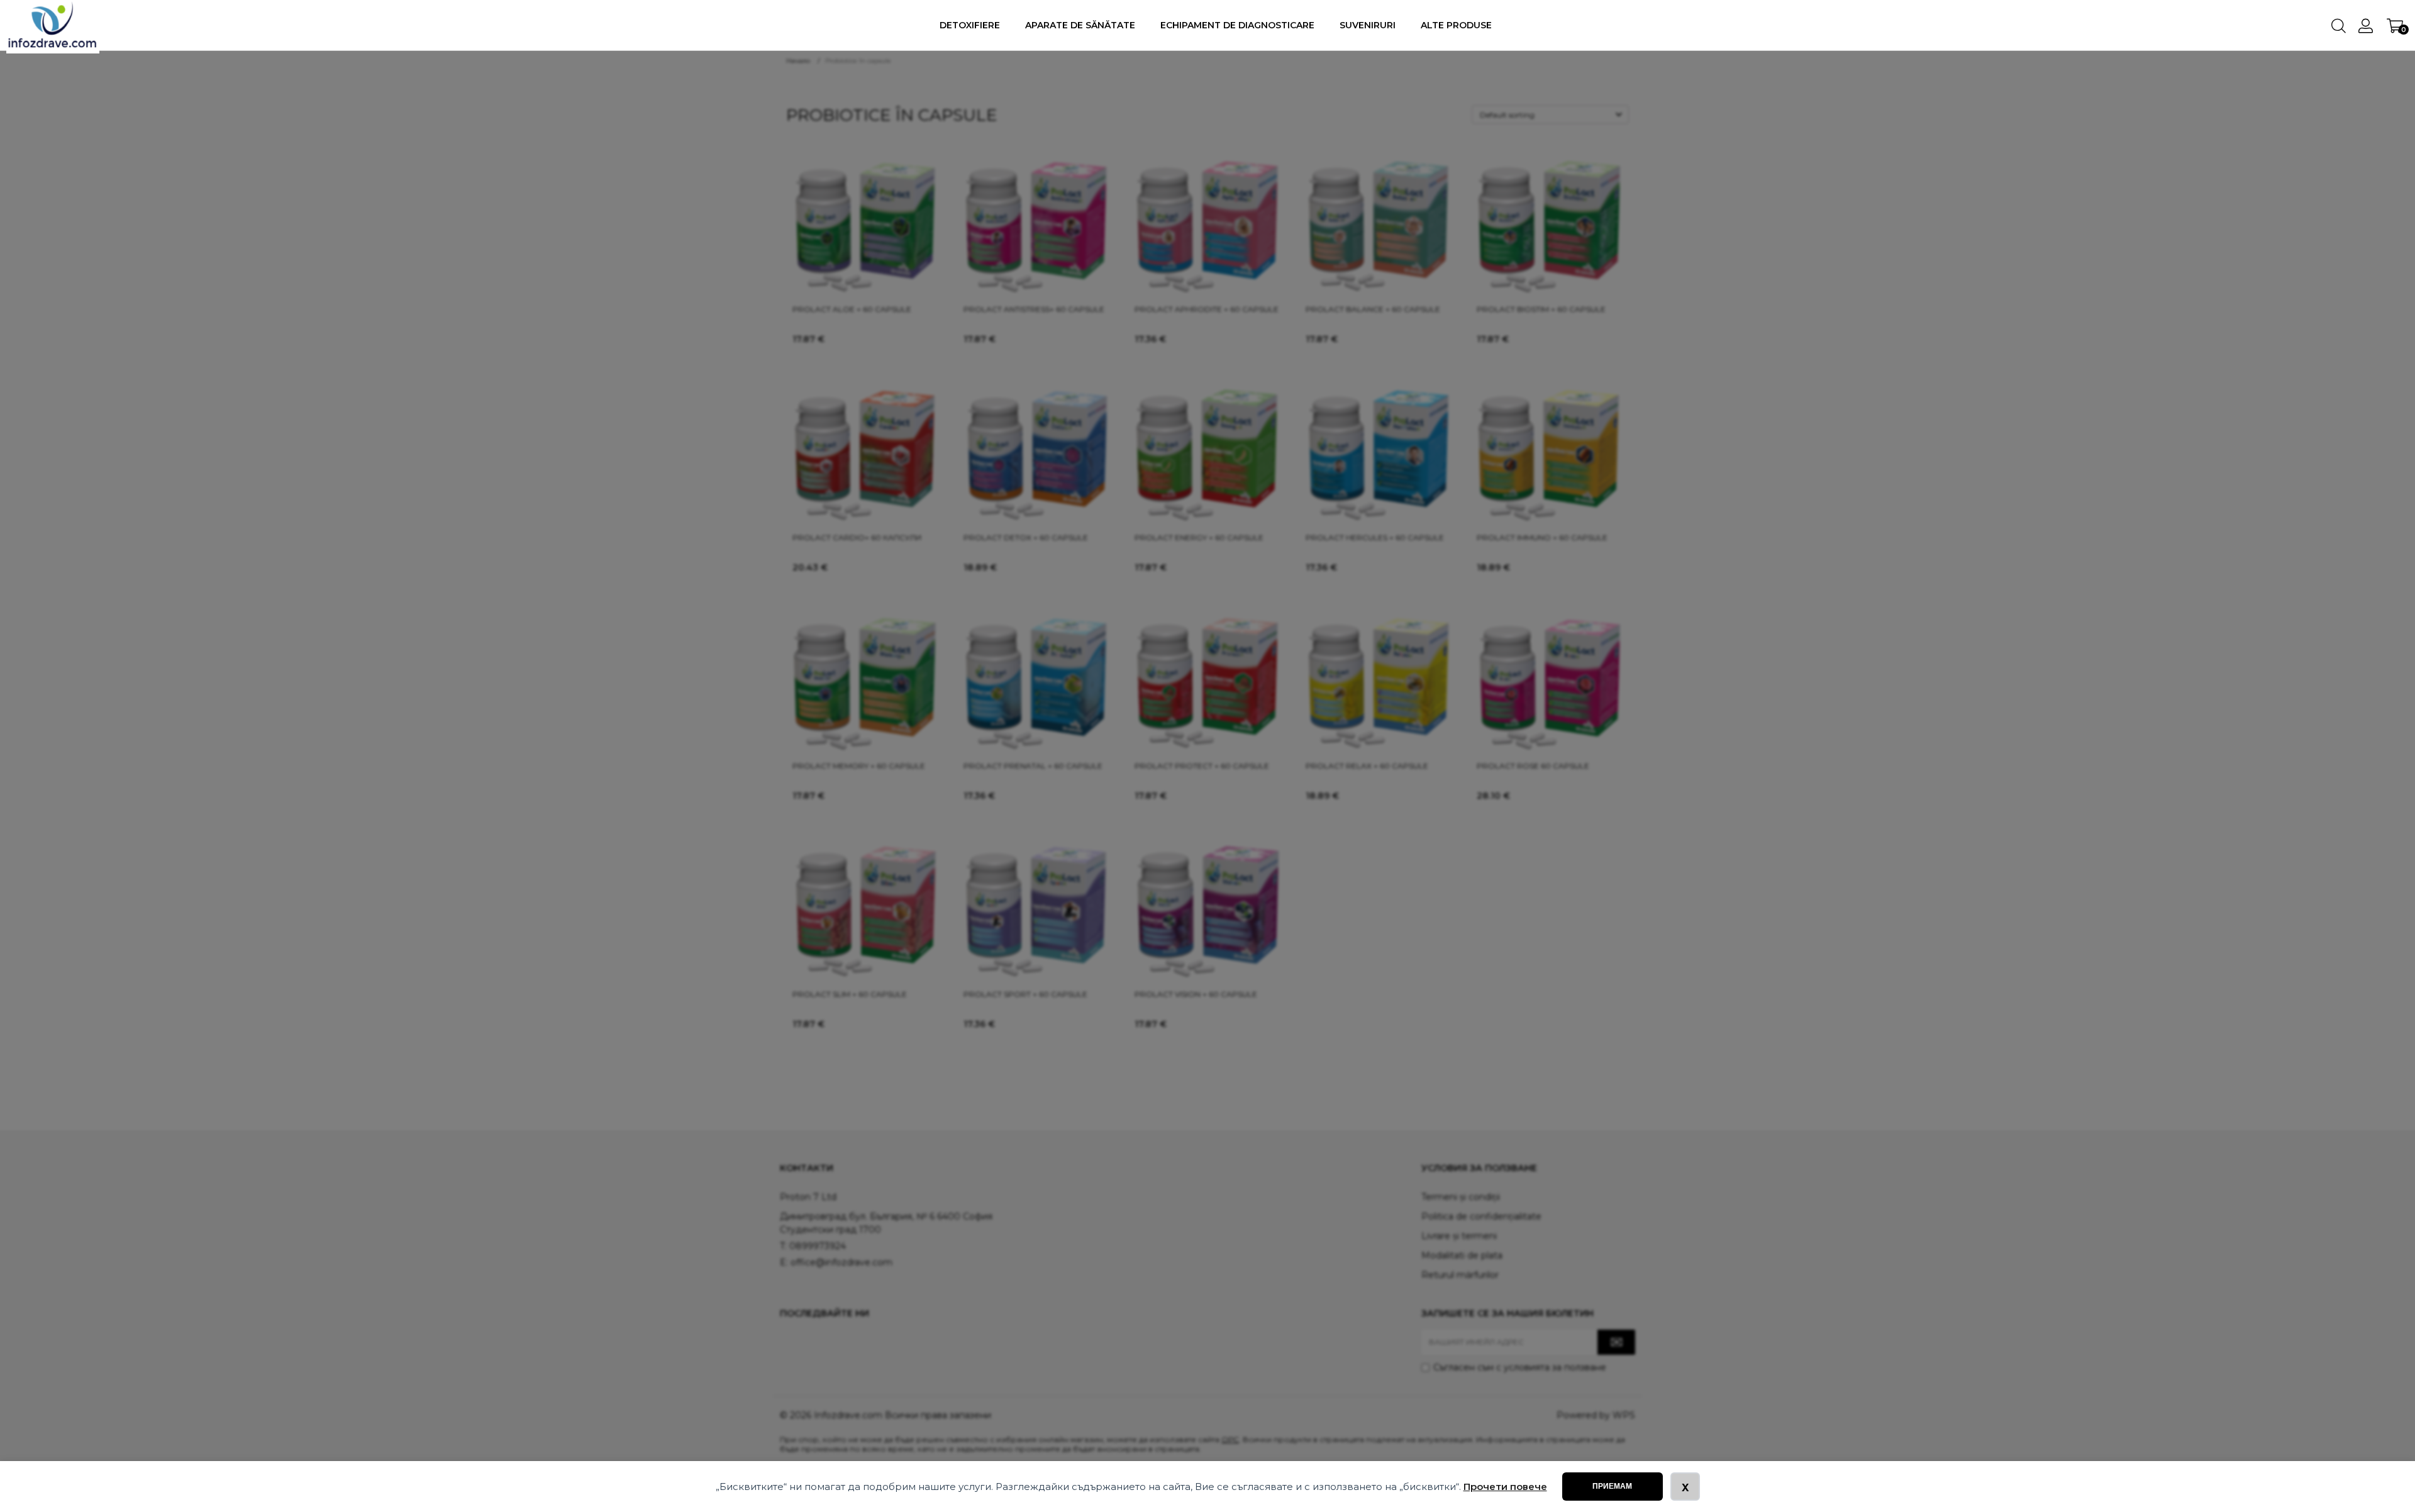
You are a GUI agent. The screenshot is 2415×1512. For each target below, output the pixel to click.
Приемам (1612, 1486)
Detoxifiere (970, 25)
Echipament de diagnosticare (1237, 25)
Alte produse (1456, 25)
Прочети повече (1505, 1487)
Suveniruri (1368, 25)
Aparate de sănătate (1080, 25)
